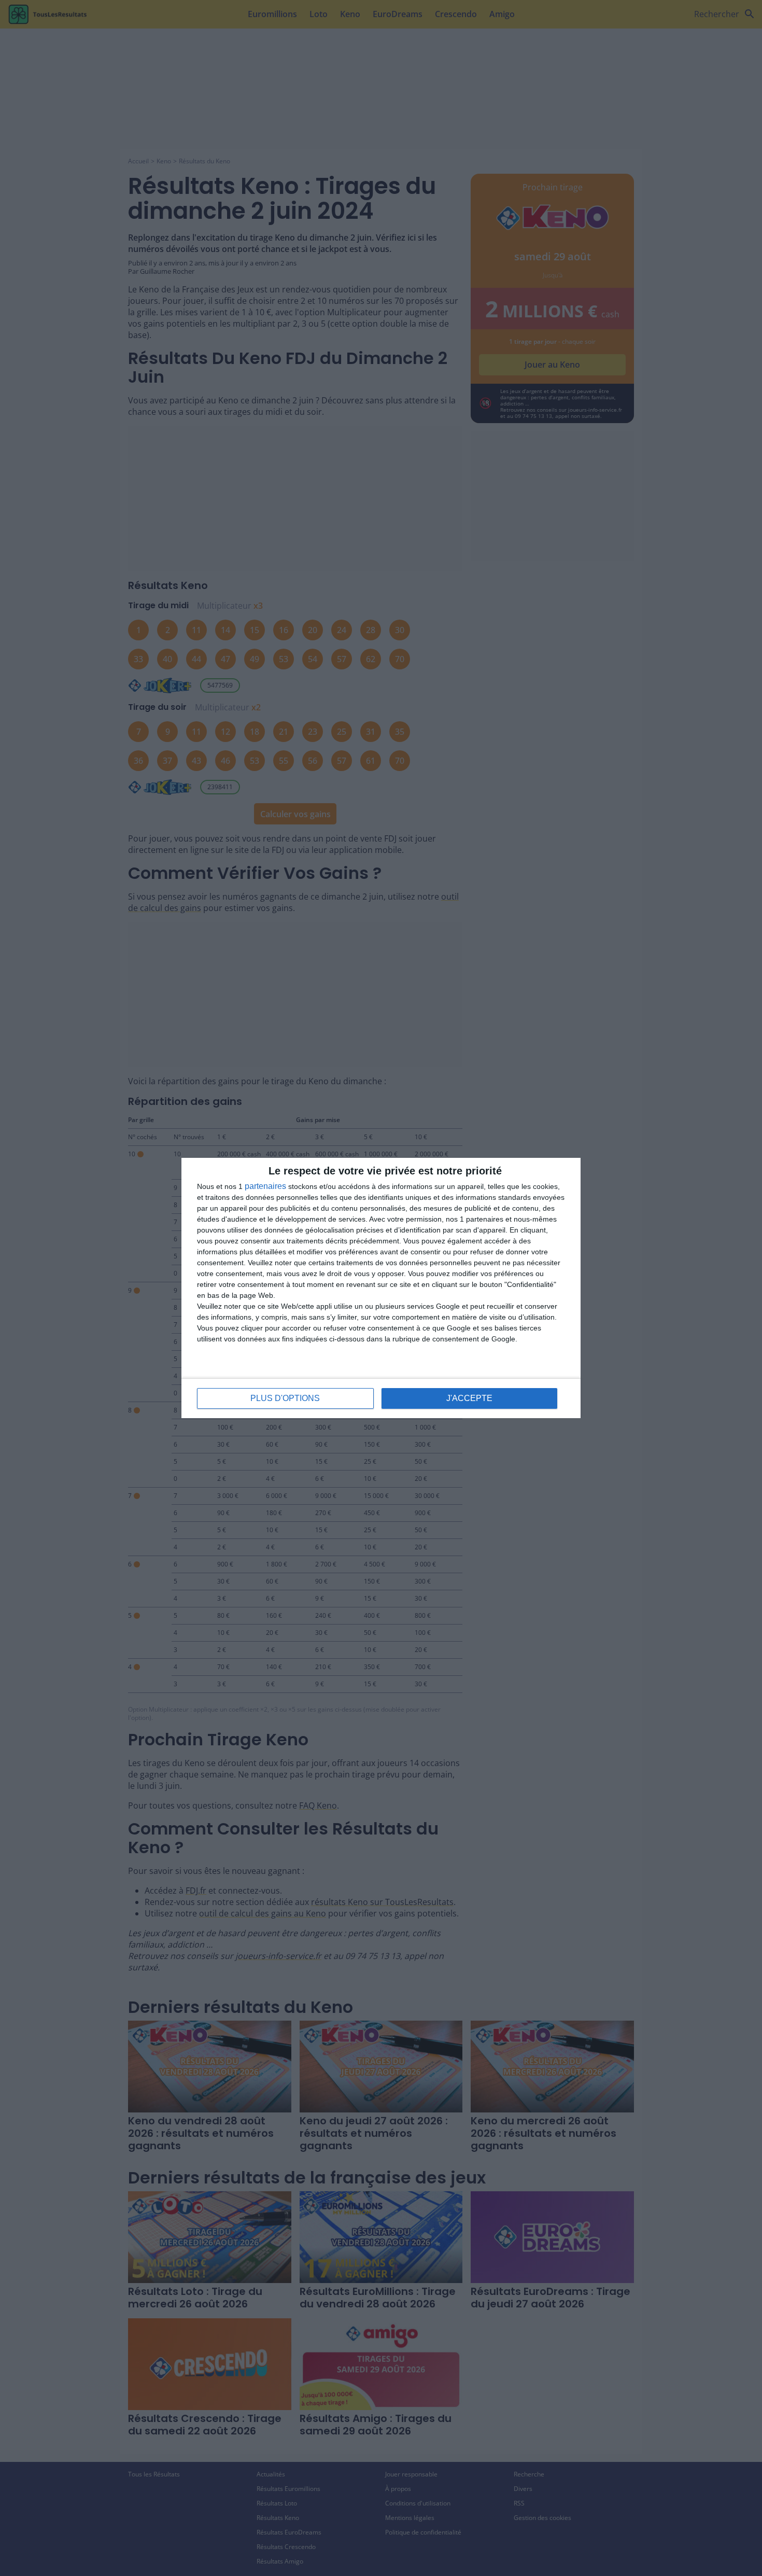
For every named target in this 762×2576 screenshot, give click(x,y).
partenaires (265, 1186)
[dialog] (381, 1288)
